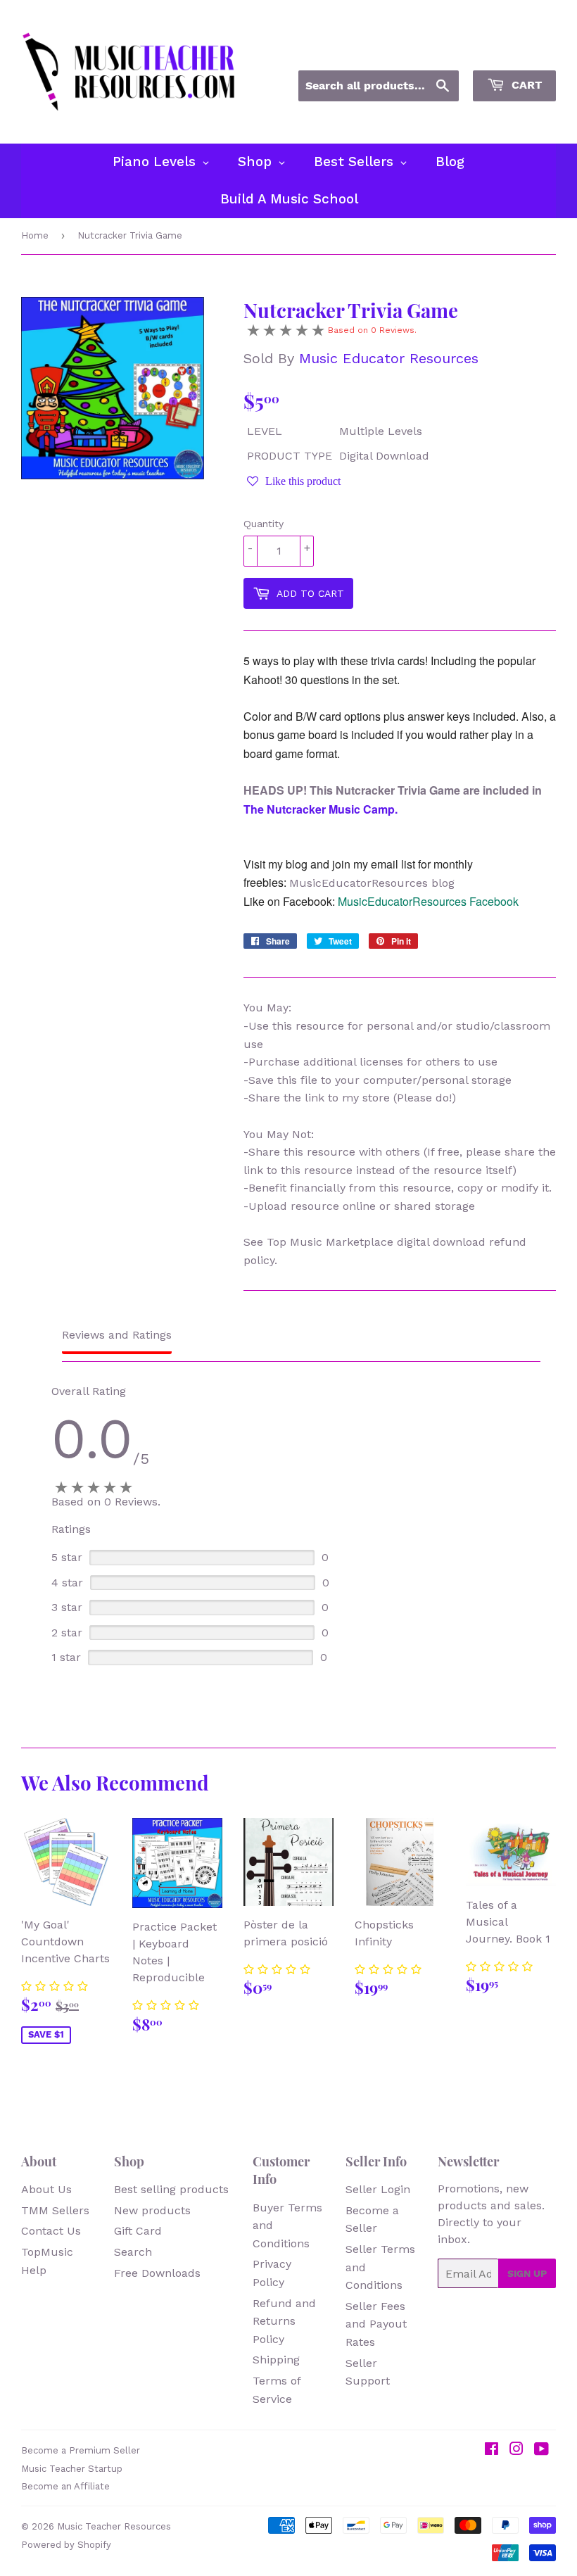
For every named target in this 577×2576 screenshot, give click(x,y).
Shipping (276, 2360)
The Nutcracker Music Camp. (321, 809)
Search (133, 2252)
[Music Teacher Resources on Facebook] (492, 2450)
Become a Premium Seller (81, 2450)
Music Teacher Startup (72, 2469)
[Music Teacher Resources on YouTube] (541, 2450)
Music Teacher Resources (114, 2526)
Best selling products (171, 2189)
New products (152, 2210)
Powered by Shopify (66, 2545)
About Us (46, 2189)
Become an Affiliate (65, 2486)
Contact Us (51, 2231)
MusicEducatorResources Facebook (428, 901)
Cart (525, 85)
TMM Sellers (55, 2210)
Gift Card (138, 2231)
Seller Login (378, 2189)
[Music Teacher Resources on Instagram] (516, 2450)
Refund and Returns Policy (284, 2321)
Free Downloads (157, 2273)
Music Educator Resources (389, 358)
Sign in (429, 51)
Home (35, 235)
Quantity (264, 524)
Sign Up (527, 2273)
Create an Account (512, 51)
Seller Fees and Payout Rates (376, 2324)
